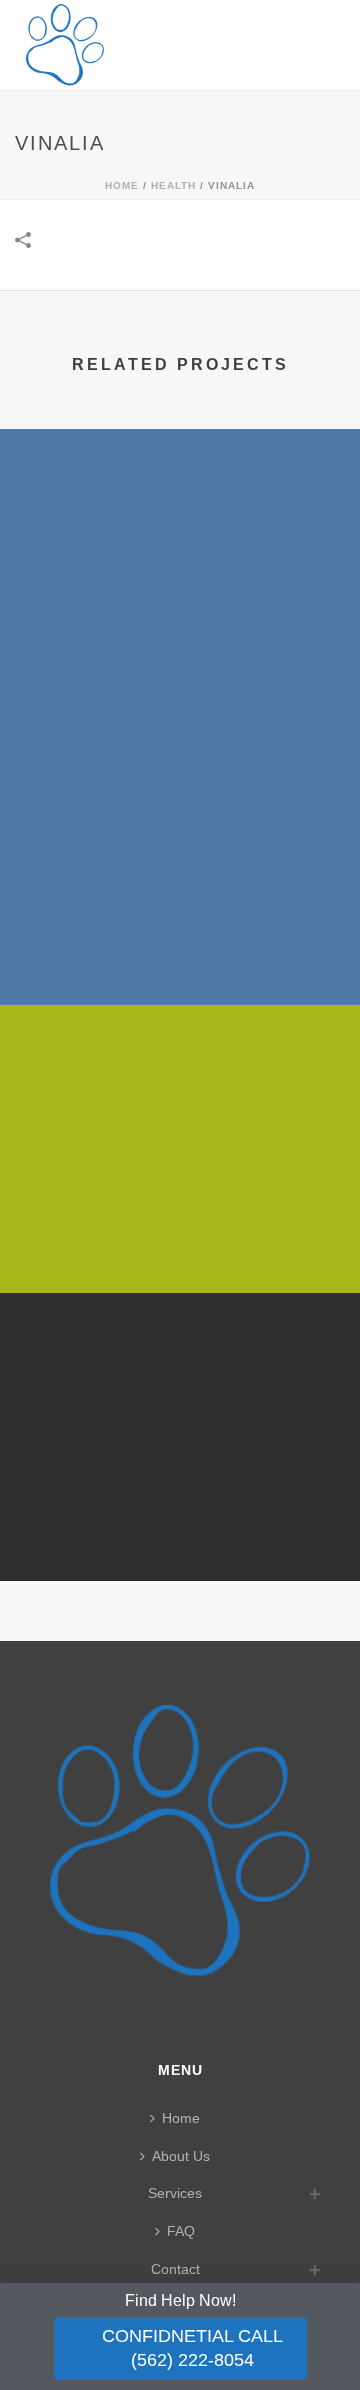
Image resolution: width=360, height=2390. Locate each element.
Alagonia (180, 664)
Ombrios (180, 1528)
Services (175, 2193)
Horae (180, 952)
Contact (175, 2269)
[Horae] (180, 798)
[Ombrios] (180, 1374)
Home (122, 185)
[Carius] (180, 1086)
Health (173, 185)
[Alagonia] (180, 510)
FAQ (181, 2231)
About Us (181, 2156)
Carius (180, 1240)
